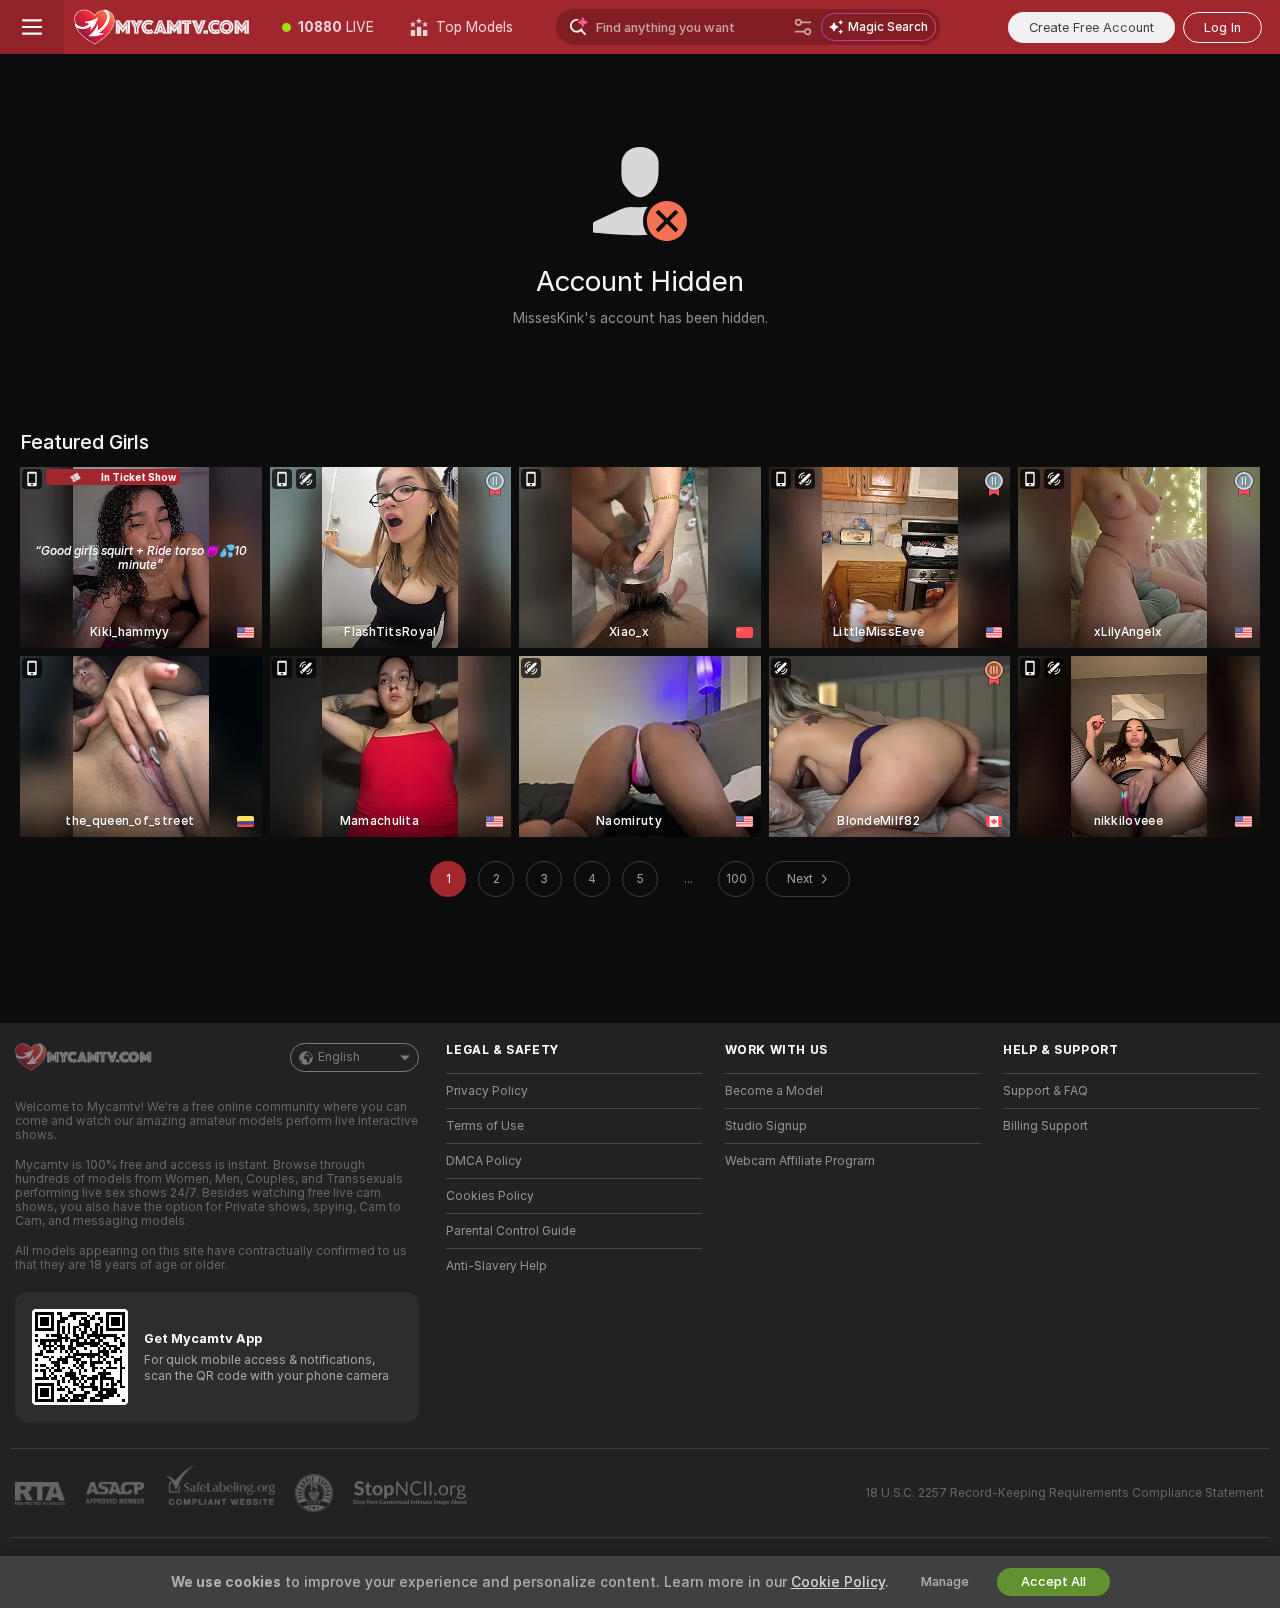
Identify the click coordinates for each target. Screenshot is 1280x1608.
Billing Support (1045, 1126)
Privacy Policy (487, 1091)
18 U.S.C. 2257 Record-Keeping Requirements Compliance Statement (1064, 1493)
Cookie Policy (838, 1582)
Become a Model (774, 1091)
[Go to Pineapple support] (316, 1493)
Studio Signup (766, 1126)
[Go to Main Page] (164, 27)
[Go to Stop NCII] (412, 1493)
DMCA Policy (484, 1161)
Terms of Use (485, 1126)
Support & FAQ (1045, 1091)
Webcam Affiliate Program (800, 1161)
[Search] (803, 27)
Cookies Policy (490, 1196)
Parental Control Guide (511, 1231)
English (339, 1057)
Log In (1222, 27)
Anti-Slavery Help (496, 1266)
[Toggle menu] (32, 27)
